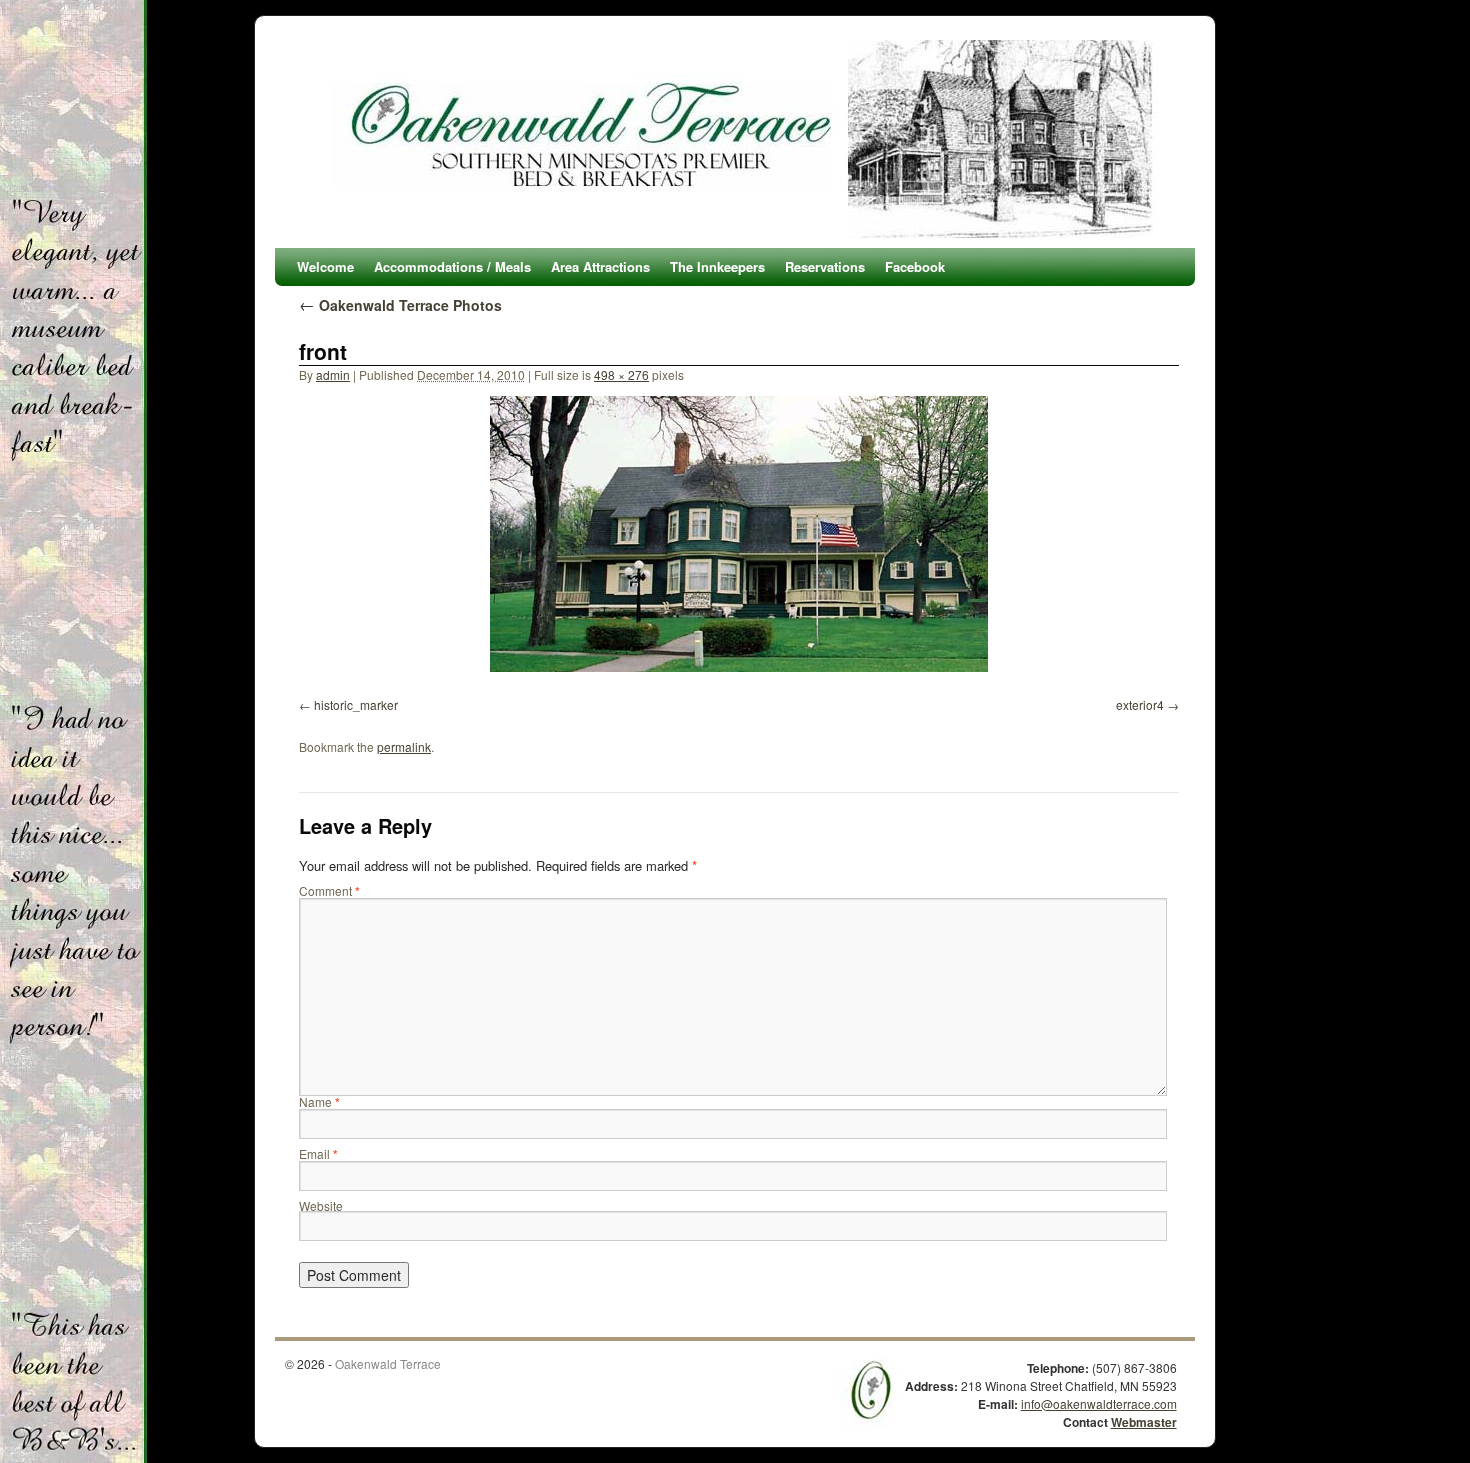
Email (318, 1153)
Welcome (325, 266)
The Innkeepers (717, 266)
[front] (739, 534)
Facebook (915, 266)
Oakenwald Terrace (388, 1363)
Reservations (825, 266)
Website (321, 1205)
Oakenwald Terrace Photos (400, 305)
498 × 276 (621, 374)
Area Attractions (600, 266)
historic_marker (356, 704)
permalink (404, 746)
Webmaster (1144, 1422)
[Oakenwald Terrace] (735, 139)
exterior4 (1140, 704)
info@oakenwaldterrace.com (1099, 1403)
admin (333, 374)
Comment (329, 890)
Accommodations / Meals (452, 266)
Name (319, 1101)
